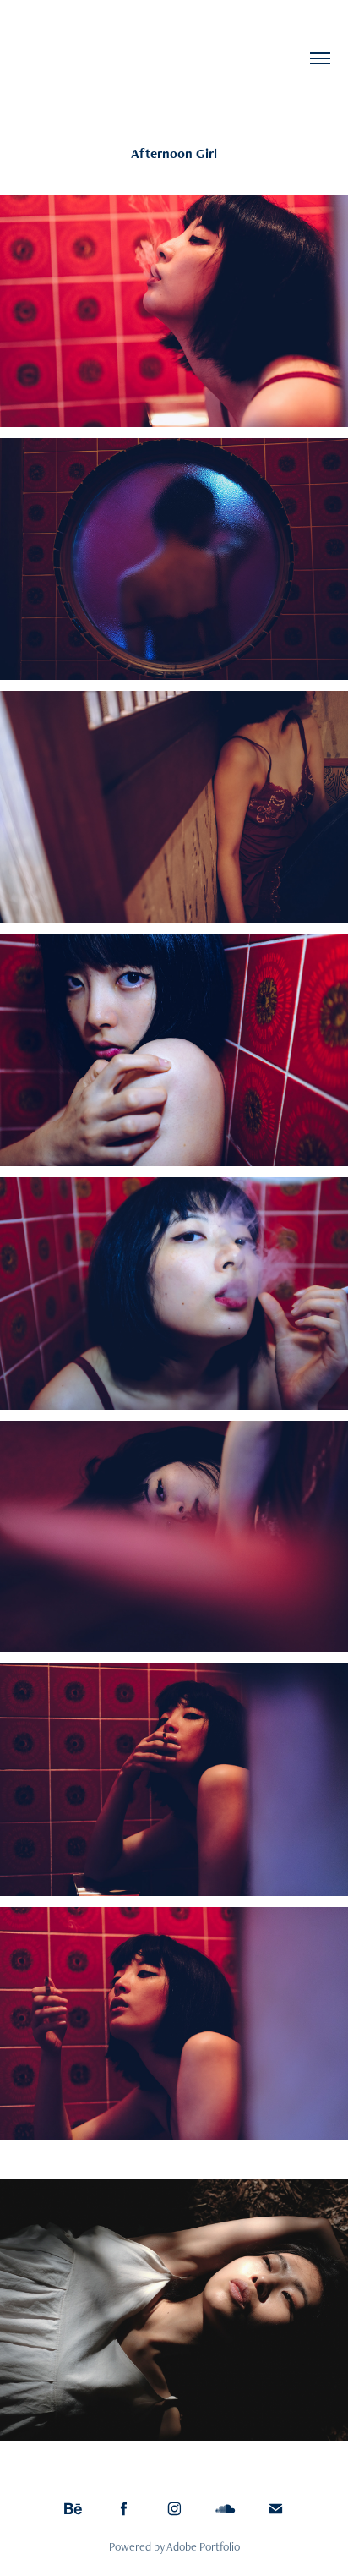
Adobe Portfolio (203, 2546)
